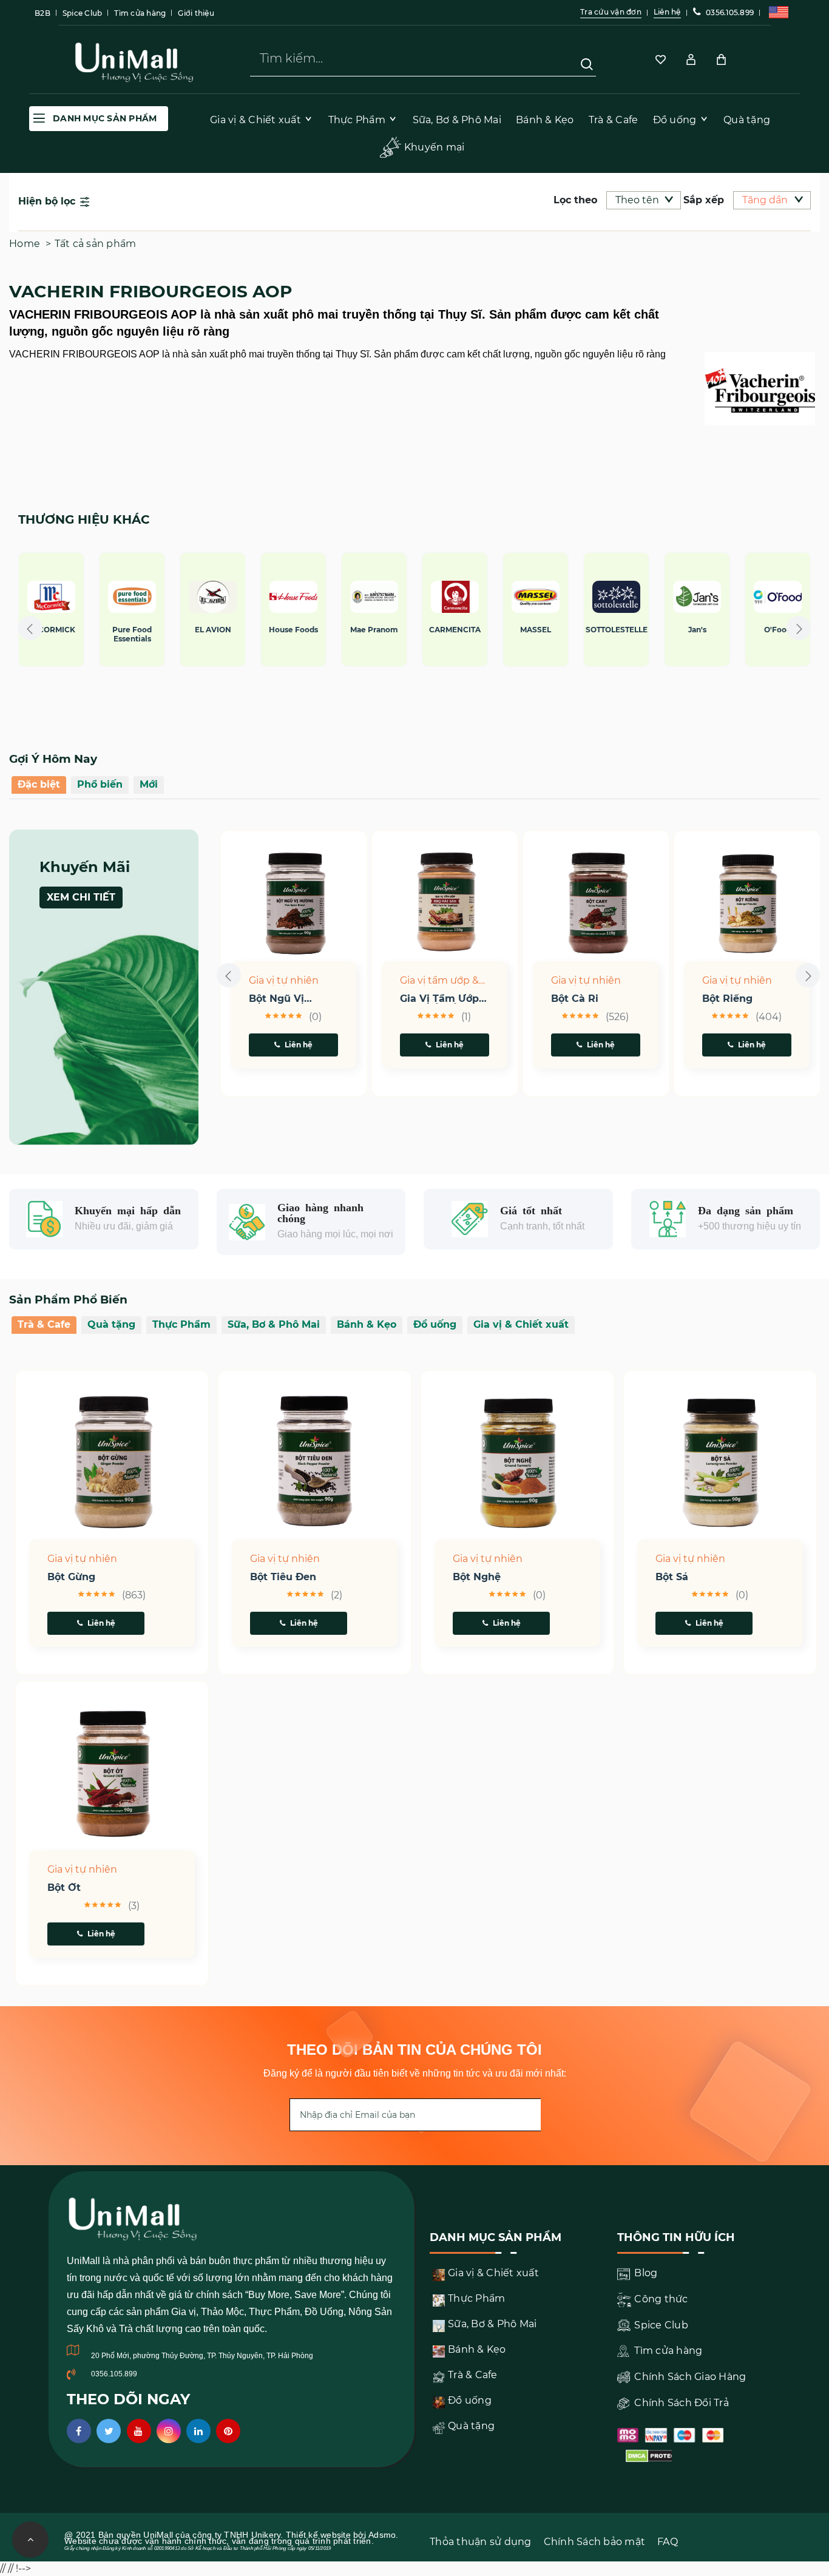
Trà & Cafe (44, 1324)
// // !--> (414, 351)
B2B (42, 13)
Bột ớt (64, 1888)
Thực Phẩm (181, 1324)
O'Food (593, 630)
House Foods (109, 630)
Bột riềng (727, 999)
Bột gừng (71, 1577)
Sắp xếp (704, 200)
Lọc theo (575, 200)
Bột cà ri (575, 999)
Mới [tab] (149, 784)
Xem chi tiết (81, 897)
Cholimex (755, 630)
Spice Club (83, 13)
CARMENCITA (270, 630)
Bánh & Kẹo (367, 1324)
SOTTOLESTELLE (432, 630)
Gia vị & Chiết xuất (521, 1324)
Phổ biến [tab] (100, 784)
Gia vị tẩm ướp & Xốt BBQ (439, 981)
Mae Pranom (190, 630)
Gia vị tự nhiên (284, 980)
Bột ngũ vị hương (276, 999)
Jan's (513, 630)
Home (25, 244)
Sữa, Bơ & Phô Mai (274, 1324)
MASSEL (351, 630)
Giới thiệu (196, 13)
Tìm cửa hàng (140, 13)
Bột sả (672, 1577)
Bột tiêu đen (283, 1577)
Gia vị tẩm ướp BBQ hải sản (439, 999)
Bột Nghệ (477, 1577)
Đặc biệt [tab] (39, 784)
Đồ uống (435, 1324)
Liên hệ (299, 1045)
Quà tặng (111, 1324)
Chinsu (674, 630)
